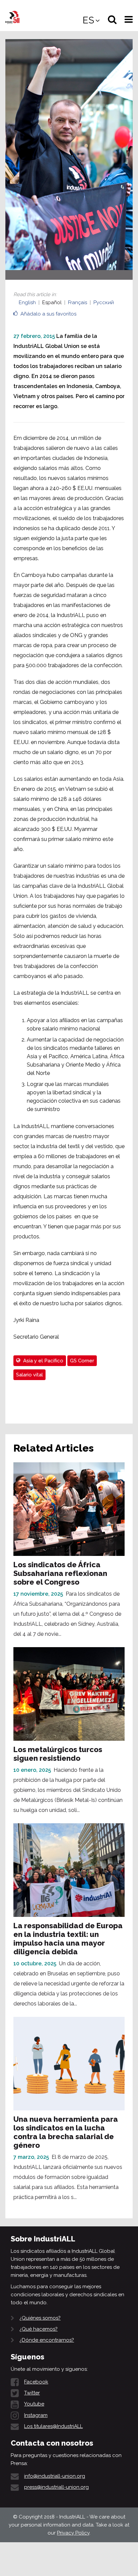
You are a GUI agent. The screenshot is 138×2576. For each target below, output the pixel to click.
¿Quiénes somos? (40, 2318)
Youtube (34, 2404)
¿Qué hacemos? (39, 2329)
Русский (104, 302)
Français (78, 302)
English (27, 302)
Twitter (32, 2393)
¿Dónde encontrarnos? (47, 2340)
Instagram (36, 2415)
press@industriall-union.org (56, 2487)
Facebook (36, 2382)
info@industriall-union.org (55, 2476)
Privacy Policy (73, 2533)
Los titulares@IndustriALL (53, 2426)
